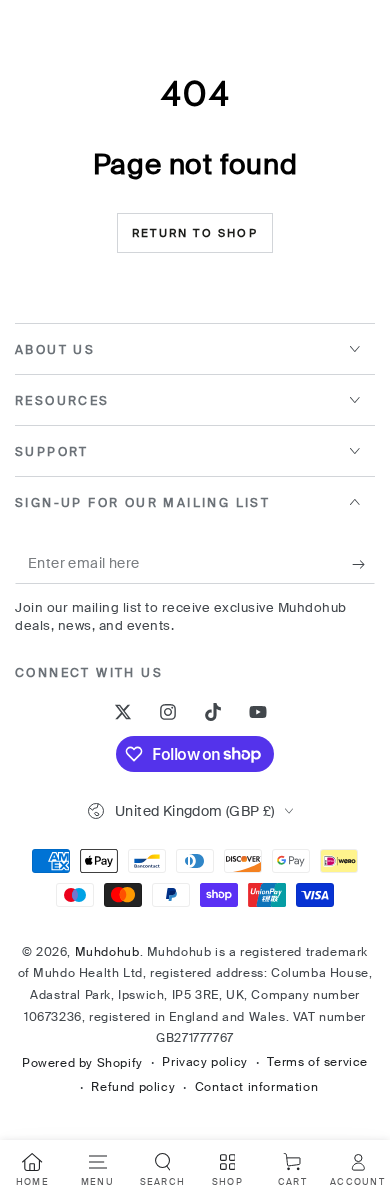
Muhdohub (107, 952)
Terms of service (317, 1062)
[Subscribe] (363, 564)
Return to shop (195, 233)
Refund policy (133, 1087)
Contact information (256, 1087)
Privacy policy (204, 1062)
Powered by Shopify (82, 1063)
